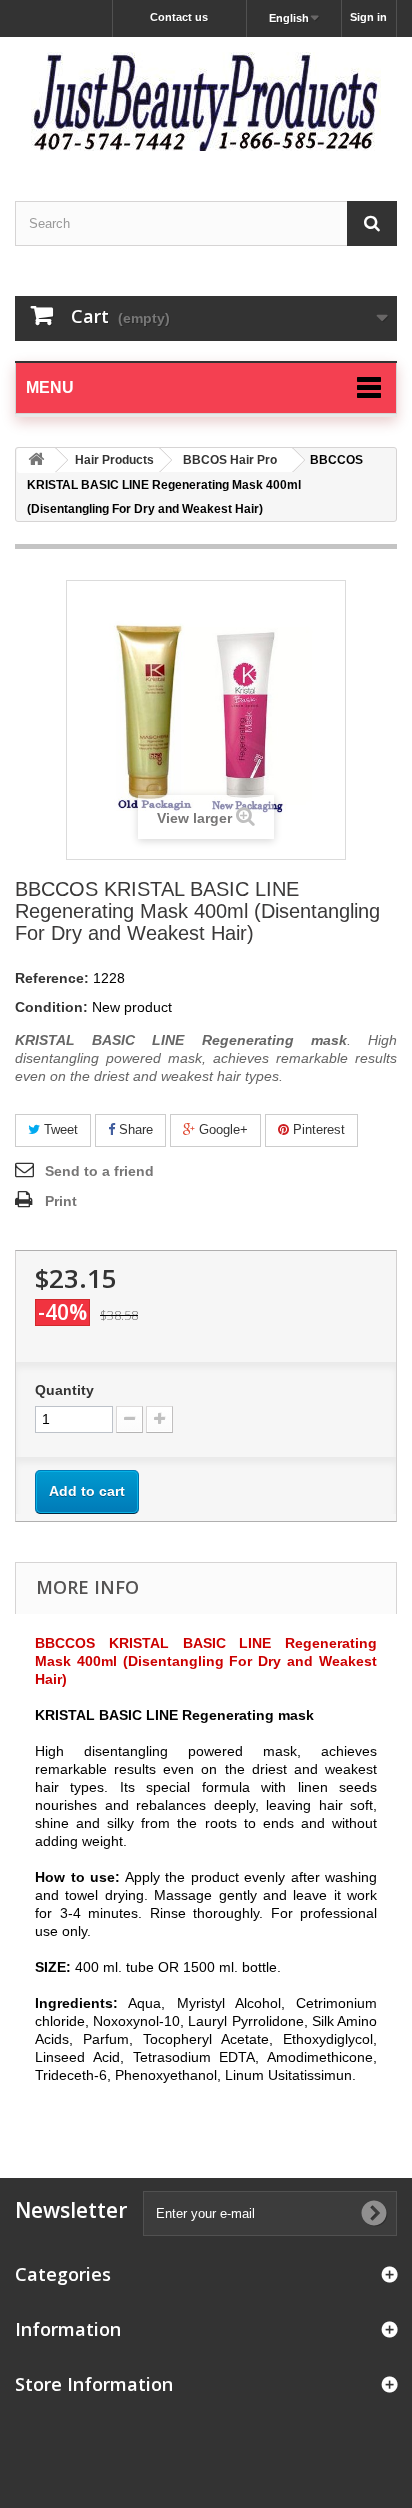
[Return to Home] (36, 460)
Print (61, 1201)
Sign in (368, 17)
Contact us (179, 17)
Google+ (221, 1129)
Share (134, 1129)
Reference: (52, 978)
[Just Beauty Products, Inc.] (206, 101)
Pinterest (317, 1129)
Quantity (64, 1390)
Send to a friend (99, 1171)
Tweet (59, 1129)
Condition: (51, 1007)
